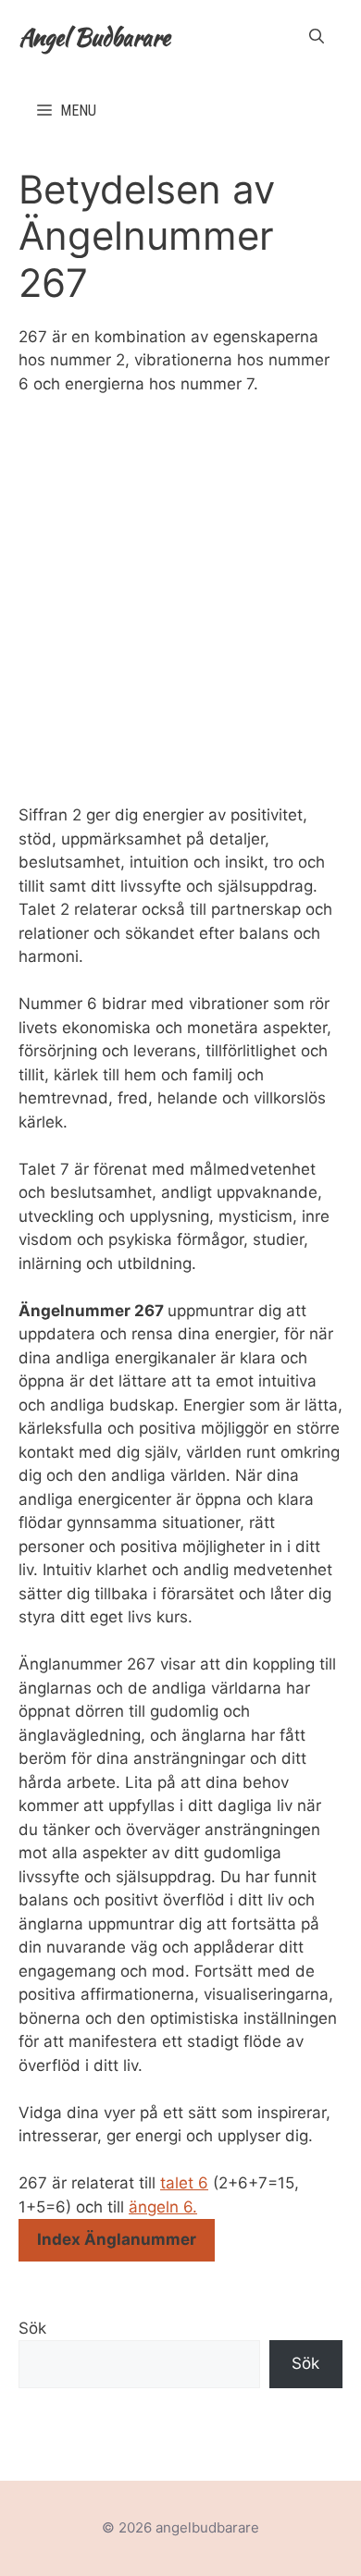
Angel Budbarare (94, 37)
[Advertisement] (180, 600)
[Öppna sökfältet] (317, 37)
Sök (32, 2328)
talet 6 (184, 2183)
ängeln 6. (163, 2207)
